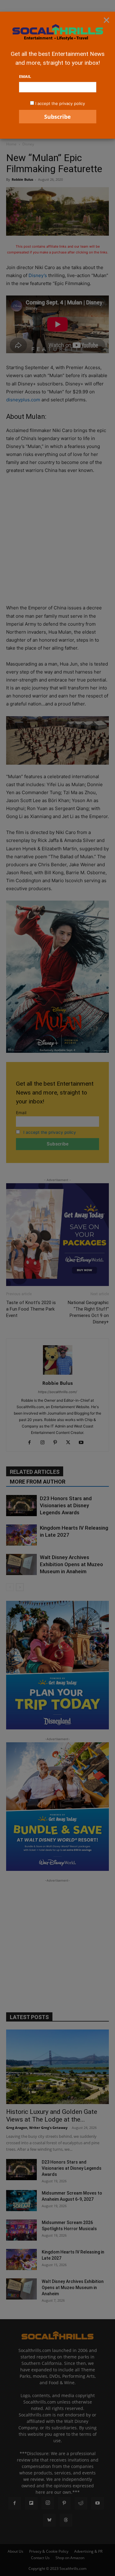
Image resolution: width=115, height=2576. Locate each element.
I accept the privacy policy (60, 103)
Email (25, 76)
